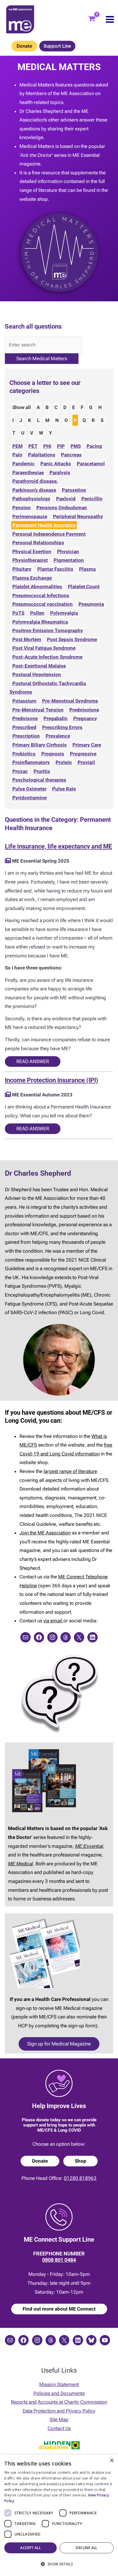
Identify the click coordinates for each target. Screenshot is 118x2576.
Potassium (24, 701)
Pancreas (71, 455)
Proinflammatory (31, 762)
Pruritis (42, 771)
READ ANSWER (33, 1061)
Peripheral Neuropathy (78, 516)
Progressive (83, 754)
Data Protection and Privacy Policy (59, 2411)
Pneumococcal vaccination (43, 604)
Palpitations (42, 455)
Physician (68, 552)
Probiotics (24, 754)
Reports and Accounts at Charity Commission (59, 2402)
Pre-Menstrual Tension (38, 710)
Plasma (87, 569)
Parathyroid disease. (35, 481)
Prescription (26, 736)
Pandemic (23, 464)
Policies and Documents (59, 2393)
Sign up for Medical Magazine (59, 2044)
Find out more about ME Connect (59, 2309)
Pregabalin (56, 718)
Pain (17, 455)
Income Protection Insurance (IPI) (52, 1080)
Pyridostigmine (29, 798)
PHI (47, 446)
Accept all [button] (31, 2548)
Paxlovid (66, 499)
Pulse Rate (64, 789)
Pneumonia (91, 604)
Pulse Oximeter (29, 789)
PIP (61, 446)
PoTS (18, 613)
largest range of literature (70, 1471)
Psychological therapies (39, 780)
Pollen (37, 613)
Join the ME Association (45, 1533)
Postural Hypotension (37, 674)
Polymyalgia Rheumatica (40, 622)
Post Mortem (27, 639)
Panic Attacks (56, 464)
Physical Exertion (32, 552)
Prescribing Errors (62, 727)
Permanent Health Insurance (44, 525)
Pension (21, 508)
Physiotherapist (30, 560)
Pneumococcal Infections (41, 595)
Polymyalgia (64, 613)
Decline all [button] (86, 2548)
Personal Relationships (38, 543)
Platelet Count (84, 587)
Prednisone (25, 718)
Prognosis (53, 754)
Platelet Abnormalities (37, 587)
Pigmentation (69, 560)
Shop (80, 2161)
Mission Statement (59, 2384)
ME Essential (89, 1846)
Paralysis (60, 473)
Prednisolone (84, 710)
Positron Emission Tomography (48, 630)
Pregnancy (85, 718)
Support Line (57, 46)
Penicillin (92, 499)
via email (53, 1621)
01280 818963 (80, 2178)
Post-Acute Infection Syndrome (47, 657)
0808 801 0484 (59, 2260)
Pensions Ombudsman (62, 508)
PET (33, 446)
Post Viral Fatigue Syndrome (44, 648)
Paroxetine (74, 490)
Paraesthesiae (28, 473)
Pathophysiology (31, 499)
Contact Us (59, 2428)
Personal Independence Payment (49, 534)
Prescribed (24, 727)
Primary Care (87, 745)
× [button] (112, 2461)
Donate (24, 46)
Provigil (86, 762)
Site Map (59, 2419)
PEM (17, 446)
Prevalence (58, 736)
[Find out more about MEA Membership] (8, 861)
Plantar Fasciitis (55, 569)
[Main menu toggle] (110, 19)
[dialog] (59, 2515)
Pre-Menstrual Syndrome (70, 701)
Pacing (94, 446)
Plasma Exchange (32, 578)
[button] (59, 2564)
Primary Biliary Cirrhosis (40, 745)
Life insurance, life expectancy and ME (58, 846)
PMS (76, 446)
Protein (64, 762)
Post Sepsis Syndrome (72, 639)
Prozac (20, 771)
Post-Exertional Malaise (39, 666)
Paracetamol (91, 464)
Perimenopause (30, 516)
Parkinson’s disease (34, 490)
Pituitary (22, 569)
